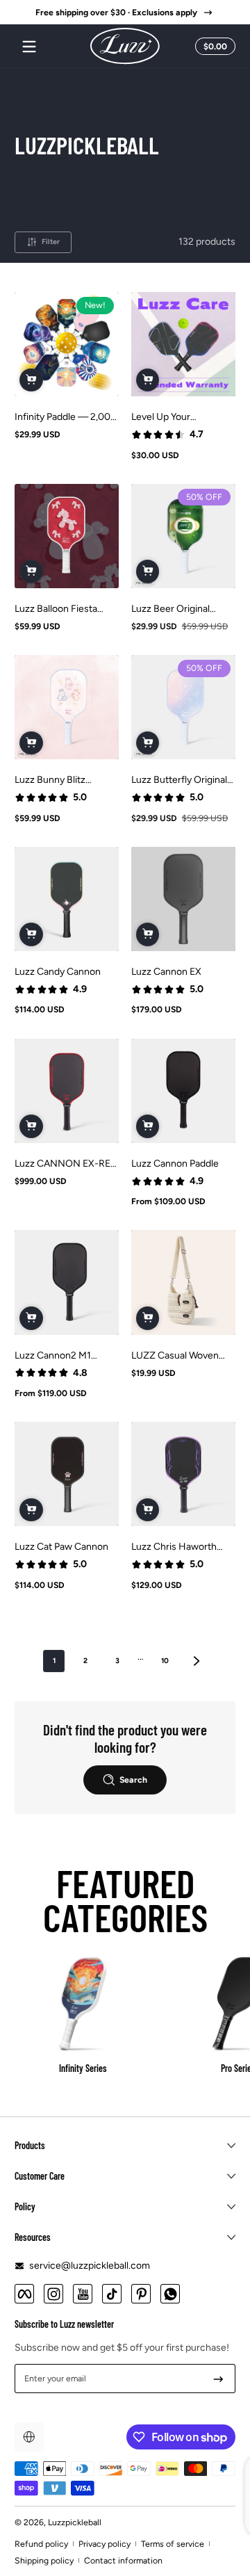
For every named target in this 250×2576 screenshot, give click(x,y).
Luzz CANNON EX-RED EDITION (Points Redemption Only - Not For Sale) (66, 1164)
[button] (213, 47)
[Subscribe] (218, 2379)
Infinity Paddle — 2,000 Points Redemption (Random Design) (66, 417)
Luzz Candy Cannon (58, 972)
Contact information (123, 2560)
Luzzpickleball (75, 2522)
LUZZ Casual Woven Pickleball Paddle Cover (181, 1355)
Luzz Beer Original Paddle (170, 609)
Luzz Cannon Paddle (175, 1164)
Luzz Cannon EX (166, 972)
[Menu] (29, 47)
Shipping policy (44, 2560)
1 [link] (54, 1661)
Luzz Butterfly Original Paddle (179, 780)
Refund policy (41, 2544)
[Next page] (197, 1661)
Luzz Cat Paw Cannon (61, 1547)
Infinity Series (83, 2068)
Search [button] (133, 1780)
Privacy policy (105, 2544)
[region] (125, 13)
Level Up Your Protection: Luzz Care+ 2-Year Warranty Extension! (181, 417)
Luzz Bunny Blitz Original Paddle (50, 780)
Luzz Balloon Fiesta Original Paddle (56, 609)
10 (165, 1661)
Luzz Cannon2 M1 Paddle (53, 1355)
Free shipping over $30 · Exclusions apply (116, 12)
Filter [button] (51, 242)
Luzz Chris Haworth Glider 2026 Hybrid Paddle (174, 1547)
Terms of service (173, 2544)
